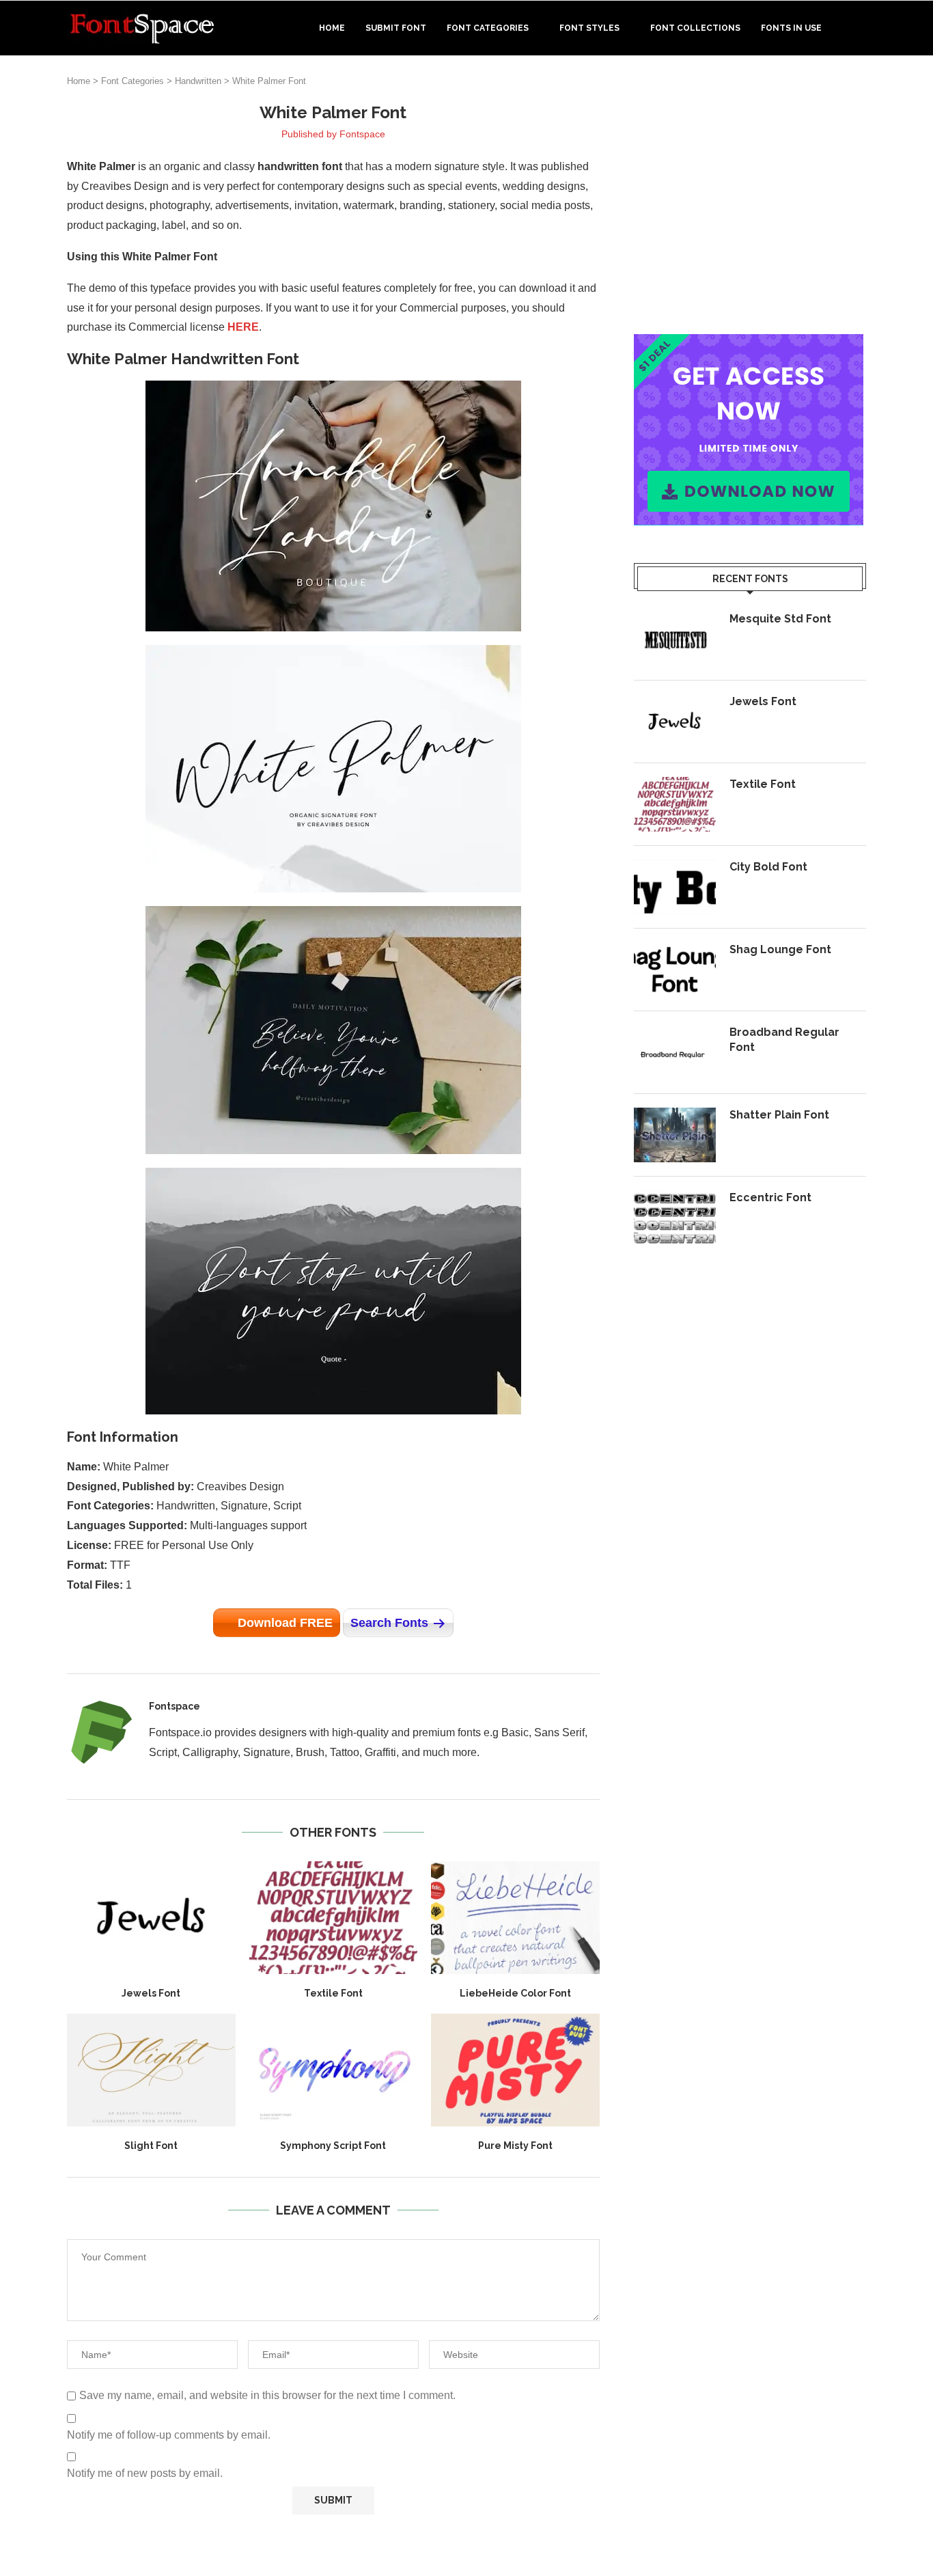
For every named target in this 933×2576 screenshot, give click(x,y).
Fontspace (362, 134)
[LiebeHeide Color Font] (515, 1917)
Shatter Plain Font (779, 1115)
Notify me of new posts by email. (145, 2473)
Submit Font (396, 28)
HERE (243, 327)
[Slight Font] (151, 2070)
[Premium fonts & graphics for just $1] (749, 343)
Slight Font (151, 2146)
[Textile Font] (334, 1917)
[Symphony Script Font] (334, 2070)
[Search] (859, 28)
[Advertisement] (750, 197)
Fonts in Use (791, 28)
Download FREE (285, 1623)
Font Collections (695, 28)
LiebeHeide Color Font (515, 1993)
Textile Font (333, 1993)
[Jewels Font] (151, 1917)
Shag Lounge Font (780, 949)
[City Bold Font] (675, 887)
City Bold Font (768, 867)
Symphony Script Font (333, 2146)
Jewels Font (151, 1993)
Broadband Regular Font (784, 1040)
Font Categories (488, 28)
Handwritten (198, 81)
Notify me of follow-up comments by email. (169, 2435)
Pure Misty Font (515, 2146)
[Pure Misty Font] (515, 2070)
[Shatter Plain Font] (675, 1135)
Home (332, 28)
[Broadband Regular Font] (675, 1052)
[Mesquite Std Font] (675, 639)
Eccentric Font (770, 1197)
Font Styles (589, 28)
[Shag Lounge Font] (675, 970)
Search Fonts (389, 1623)
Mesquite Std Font (780, 619)
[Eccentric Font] (675, 1218)
